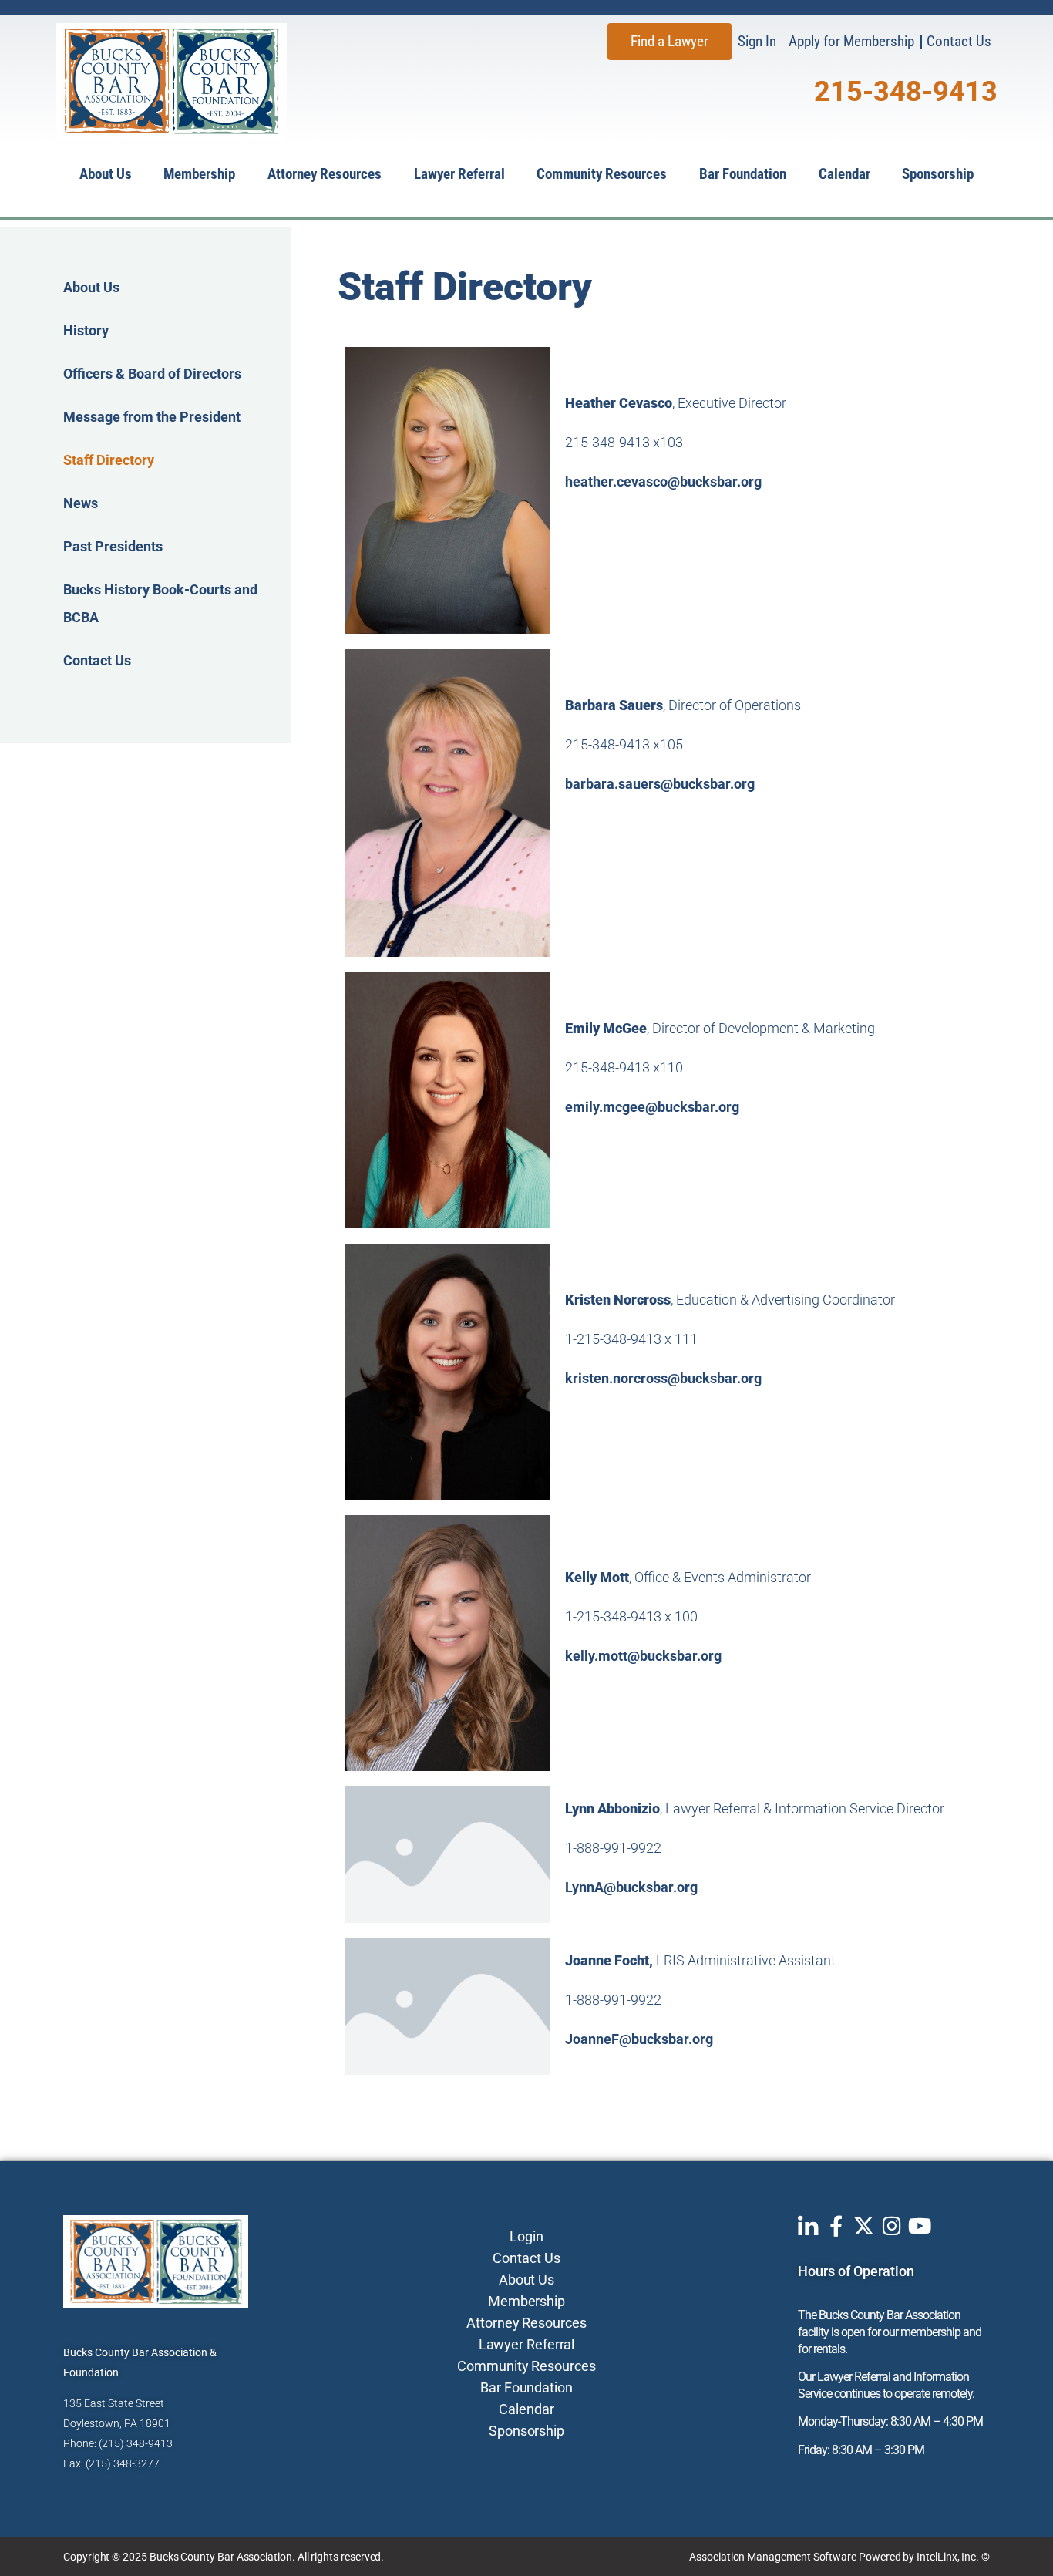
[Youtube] (919, 2226)
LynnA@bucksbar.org (631, 1887)
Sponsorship (938, 174)
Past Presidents (113, 546)
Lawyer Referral (459, 174)
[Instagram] (892, 2226)
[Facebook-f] (836, 2226)
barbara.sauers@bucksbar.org (660, 784)
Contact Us (959, 41)
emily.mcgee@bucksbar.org (652, 1107)
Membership (199, 174)
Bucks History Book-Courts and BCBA (160, 603)
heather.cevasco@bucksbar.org (663, 482)
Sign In (757, 41)
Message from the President (152, 417)
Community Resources (602, 174)
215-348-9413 (906, 92)
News (81, 503)
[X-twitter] (864, 2226)
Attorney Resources (325, 174)
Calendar (844, 174)
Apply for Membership (851, 41)
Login (526, 2236)
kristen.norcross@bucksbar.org (663, 1378)
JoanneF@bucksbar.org (639, 2039)
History (86, 330)
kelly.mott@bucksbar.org (643, 1656)
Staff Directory (109, 460)
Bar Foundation (743, 174)
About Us (106, 174)
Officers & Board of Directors (152, 374)
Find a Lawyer (669, 41)
